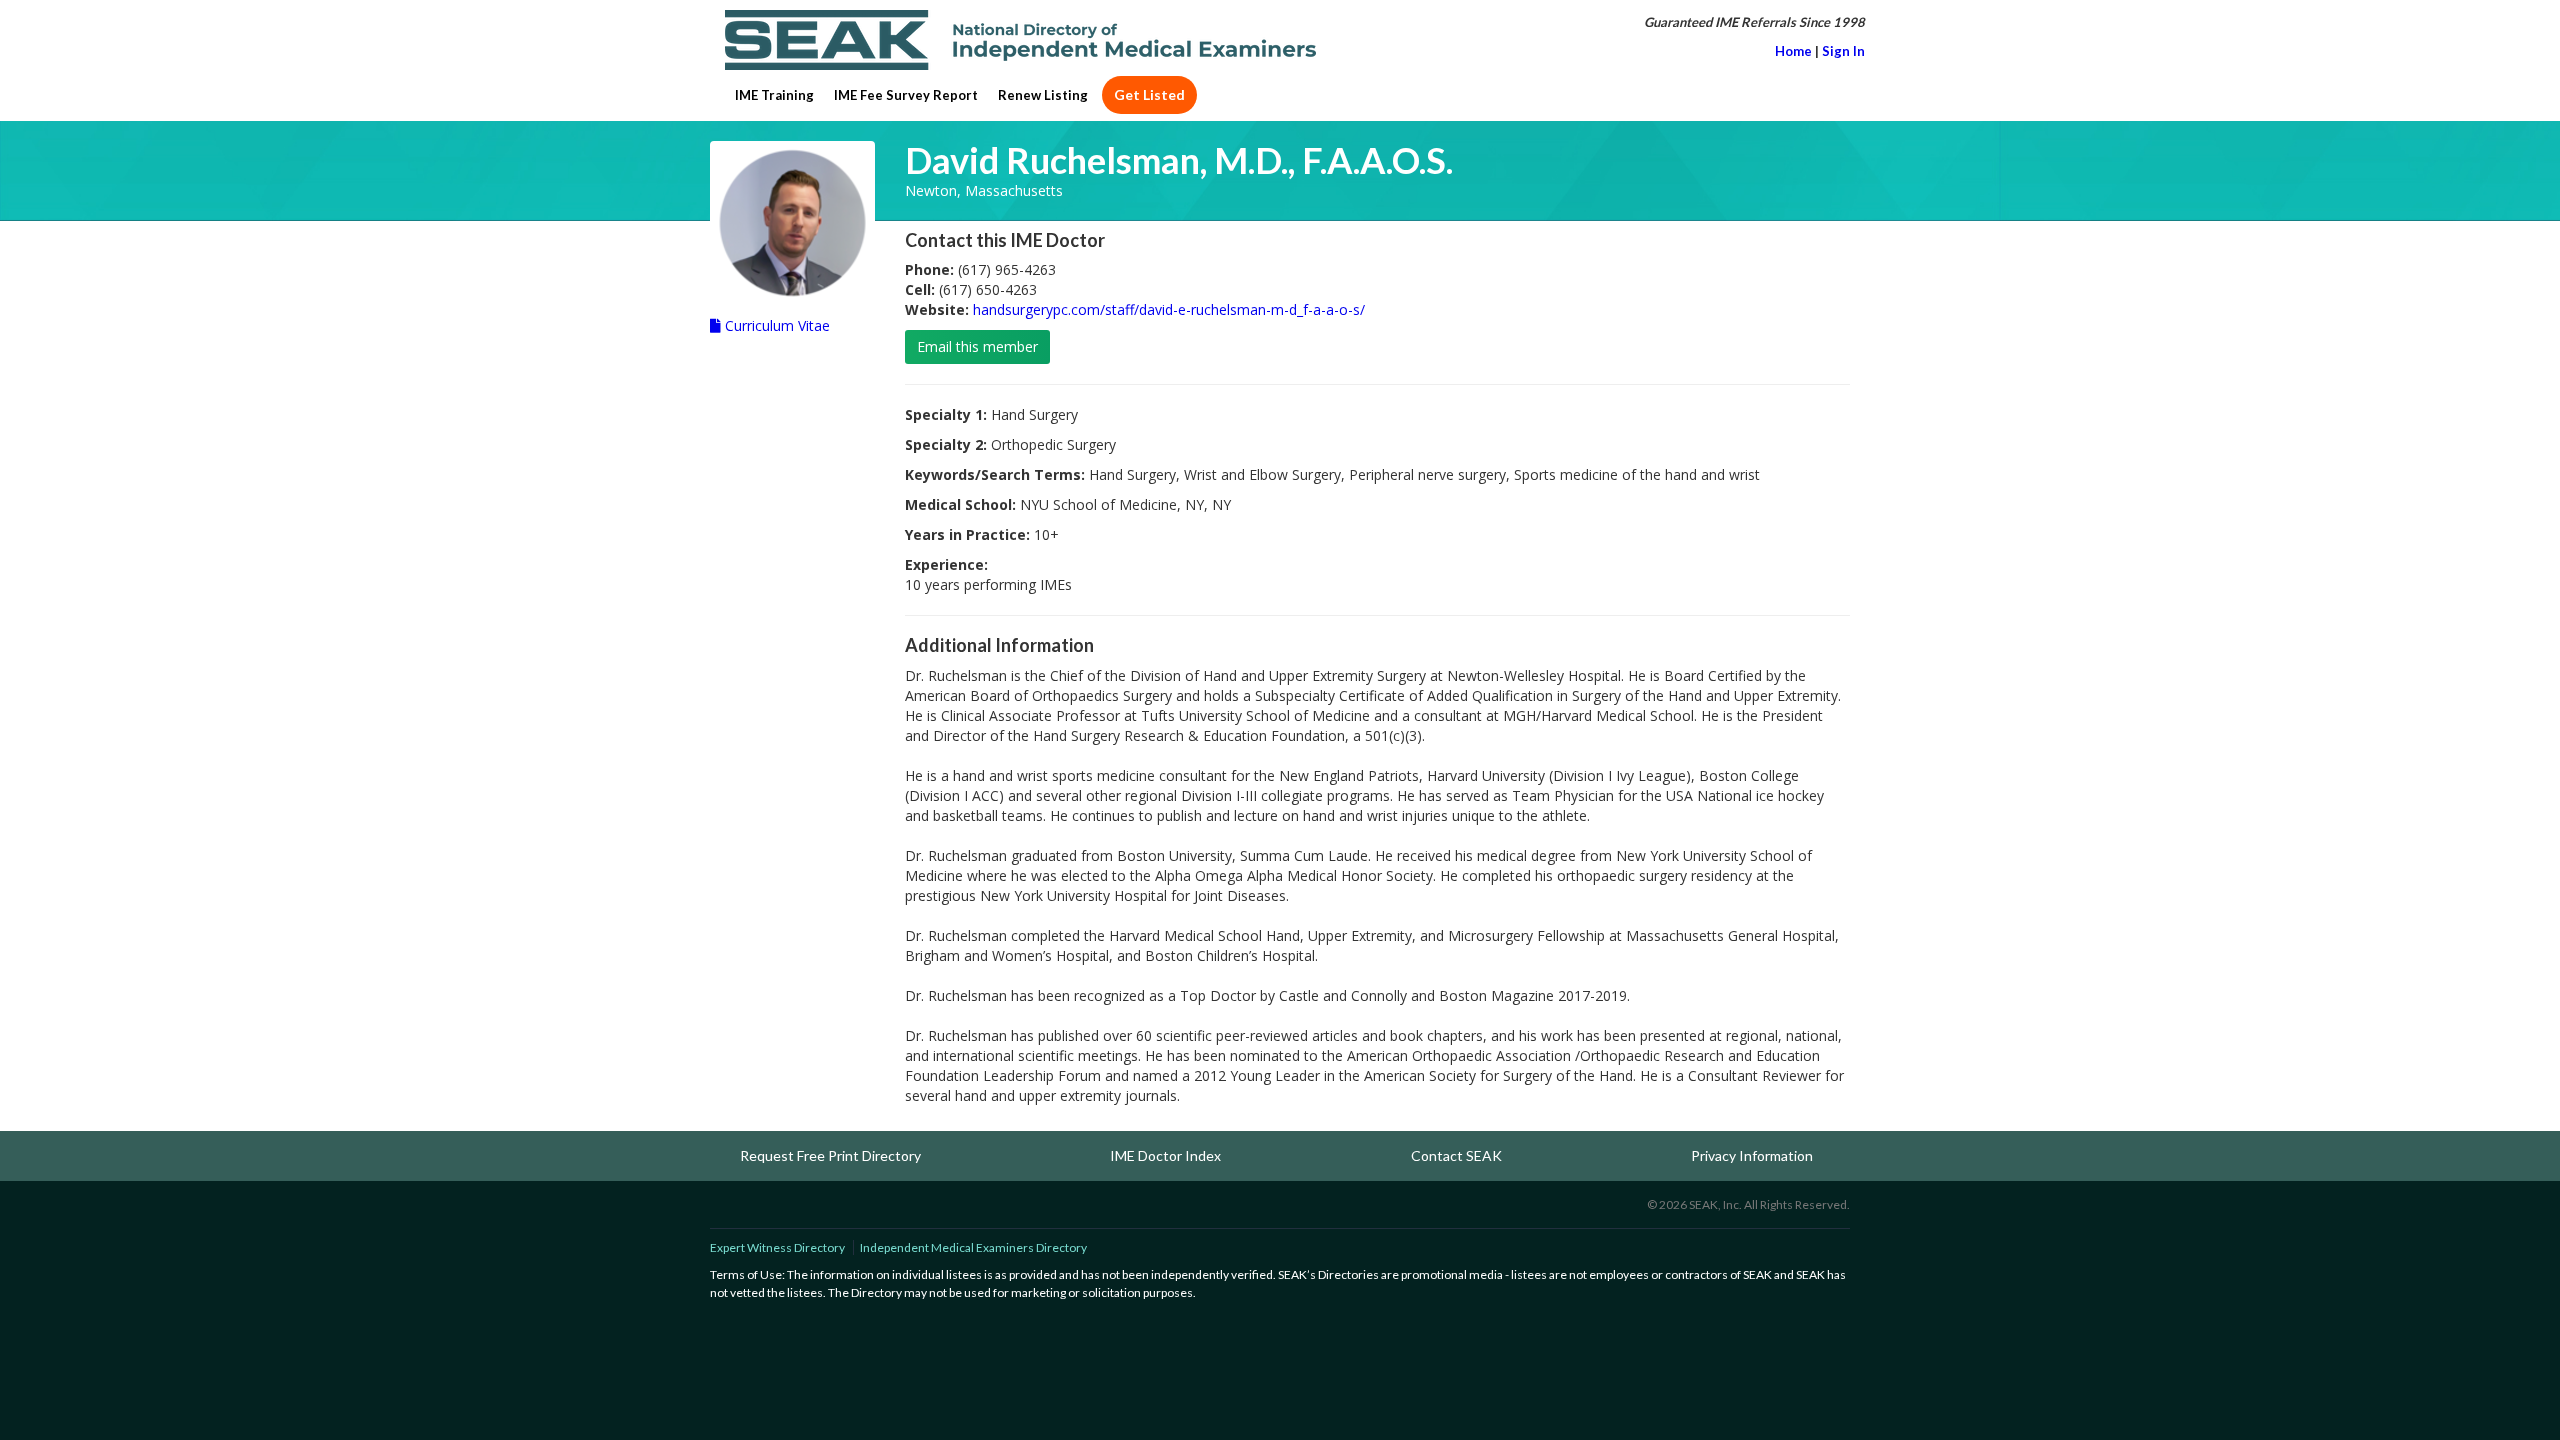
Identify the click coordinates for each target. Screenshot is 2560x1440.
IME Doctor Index (1165, 1155)
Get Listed (1149, 94)
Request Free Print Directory (830, 1155)
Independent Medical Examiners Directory (973, 1247)
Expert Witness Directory (777, 1247)
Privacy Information (1752, 1155)
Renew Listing (1043, 95)
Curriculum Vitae (775, 325)
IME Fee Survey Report (906, 95)
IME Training (774, 95)
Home (1793, 51)
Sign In (1843, 51)
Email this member (977, 346)
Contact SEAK (1456, 1155)
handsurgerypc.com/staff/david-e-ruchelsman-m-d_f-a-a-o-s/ (1169, 309)
